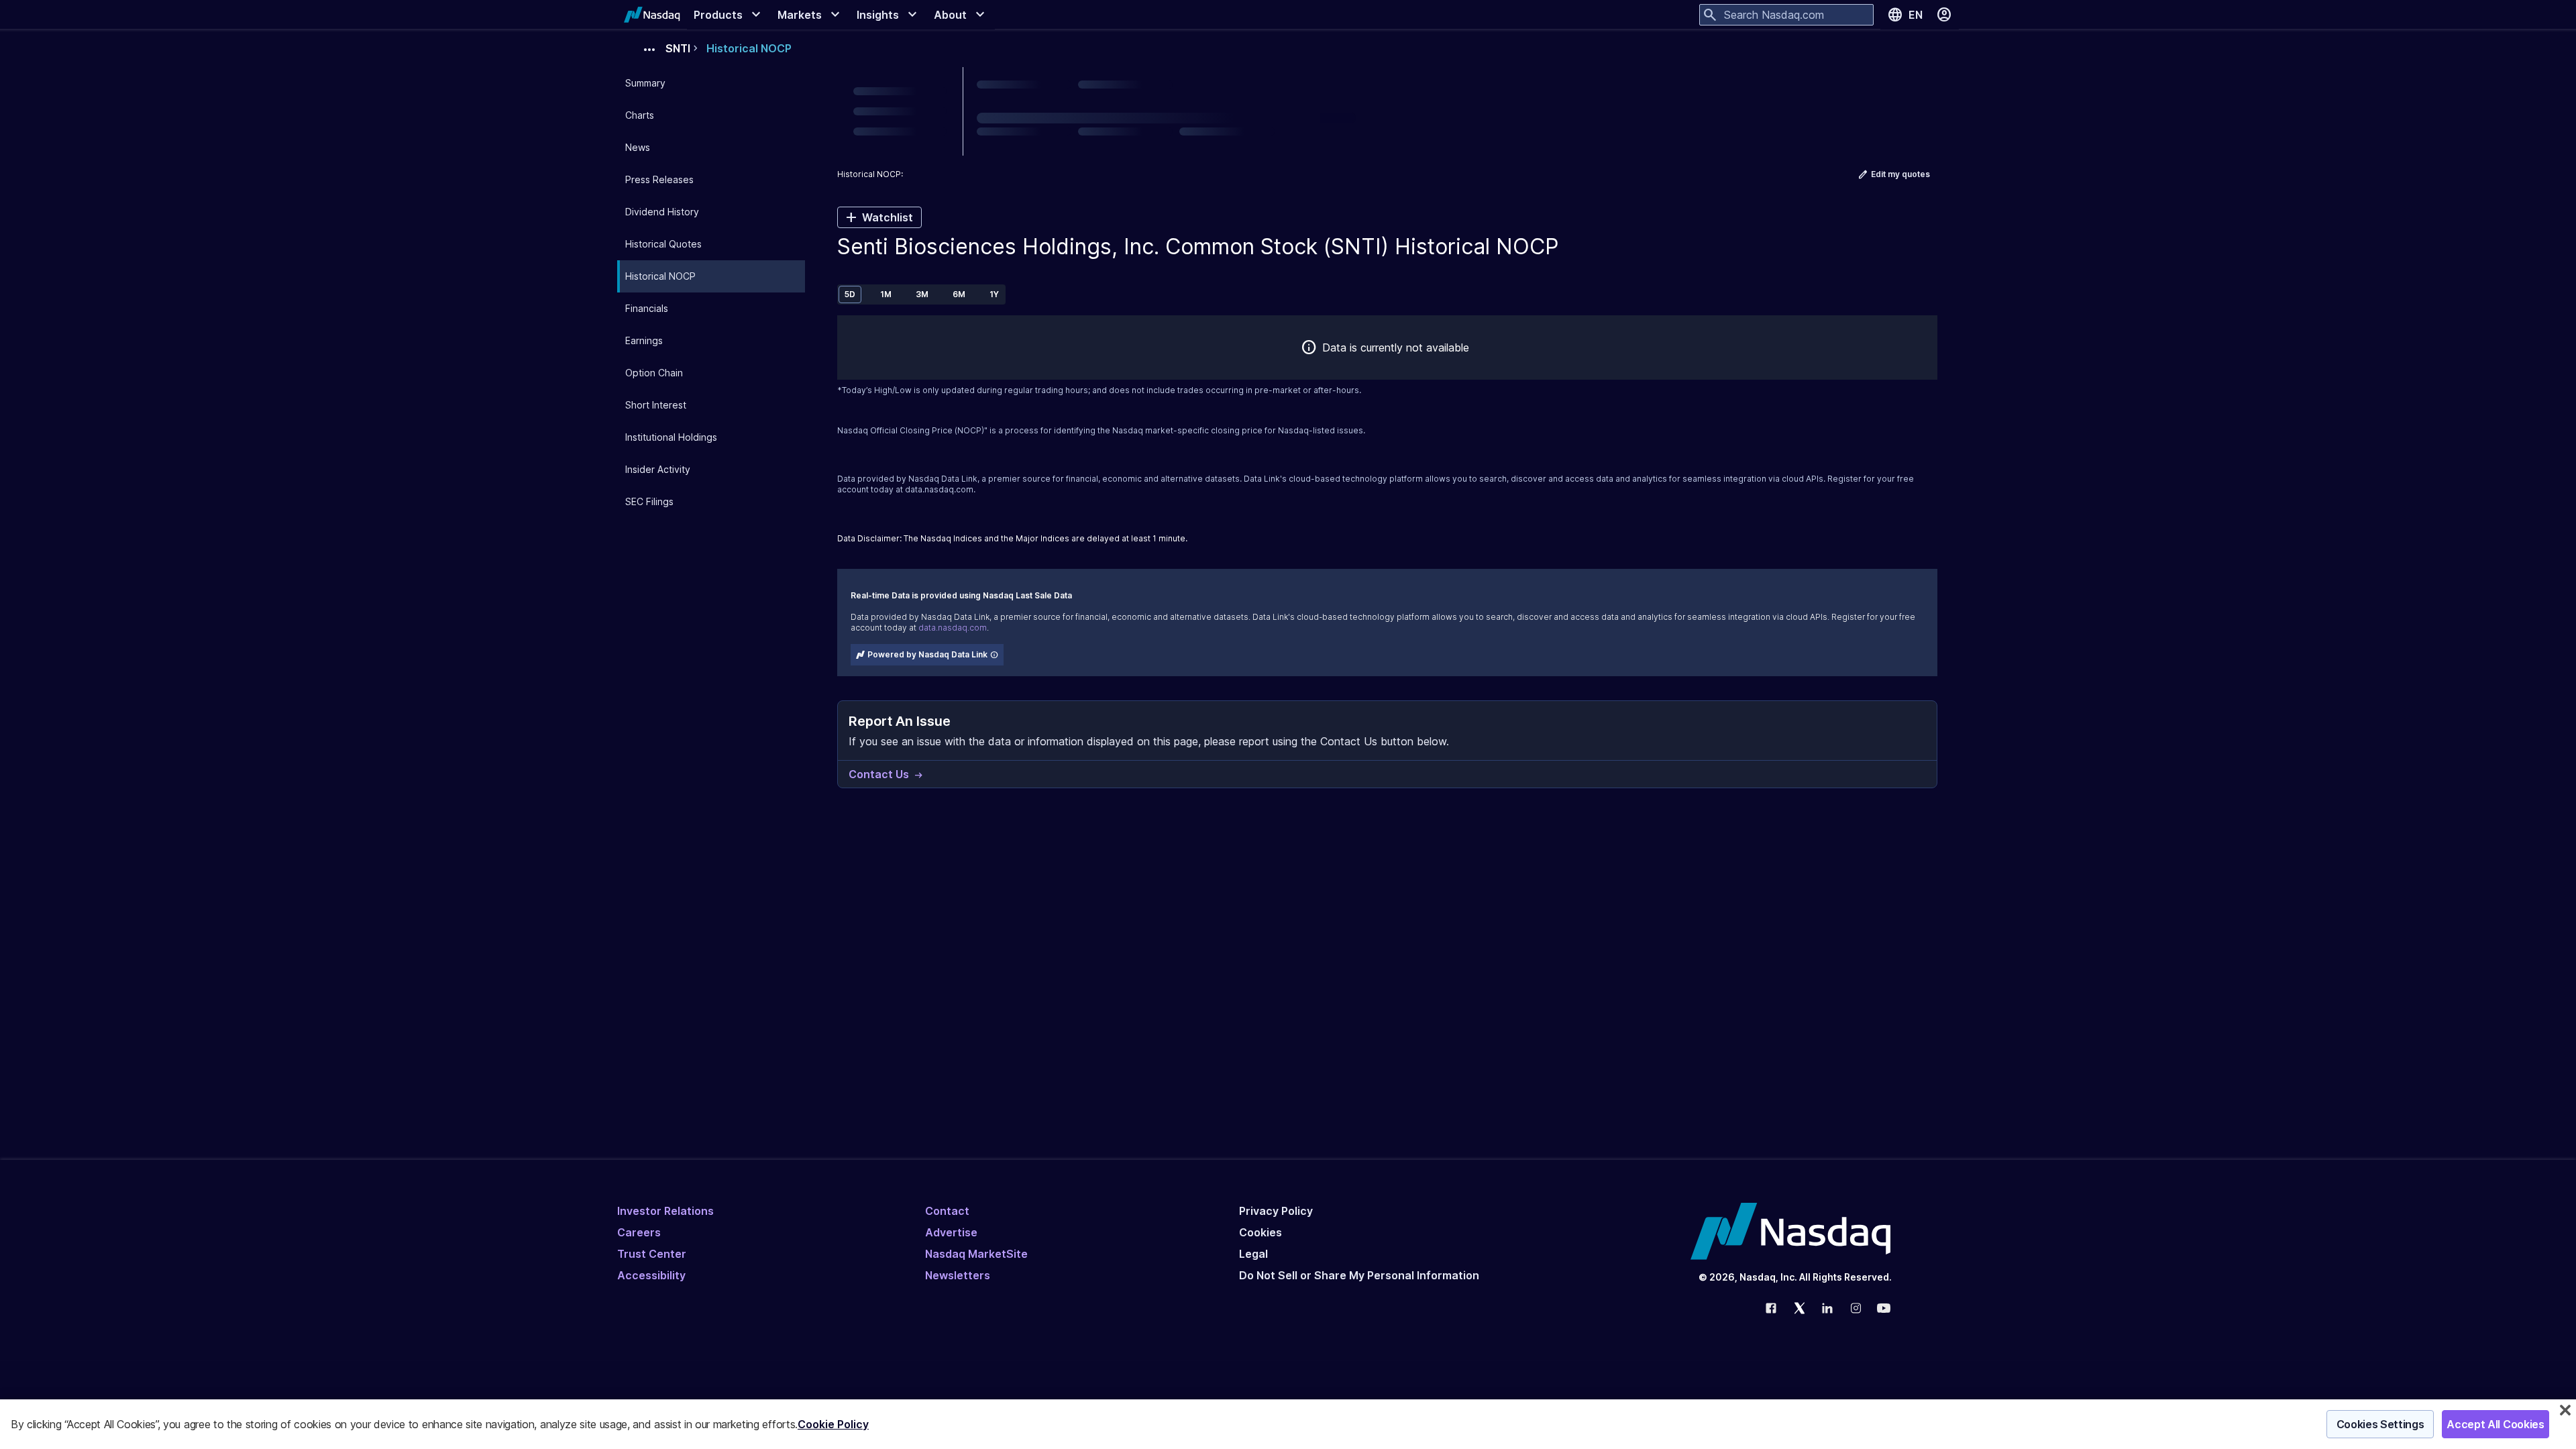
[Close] (2565, 1410)
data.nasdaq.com (939, 489)
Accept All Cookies (2495, 1424)
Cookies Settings (2380, 1424)
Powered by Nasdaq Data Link (927, 654)
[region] (1288, 1424)
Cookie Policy (833, 1424)
